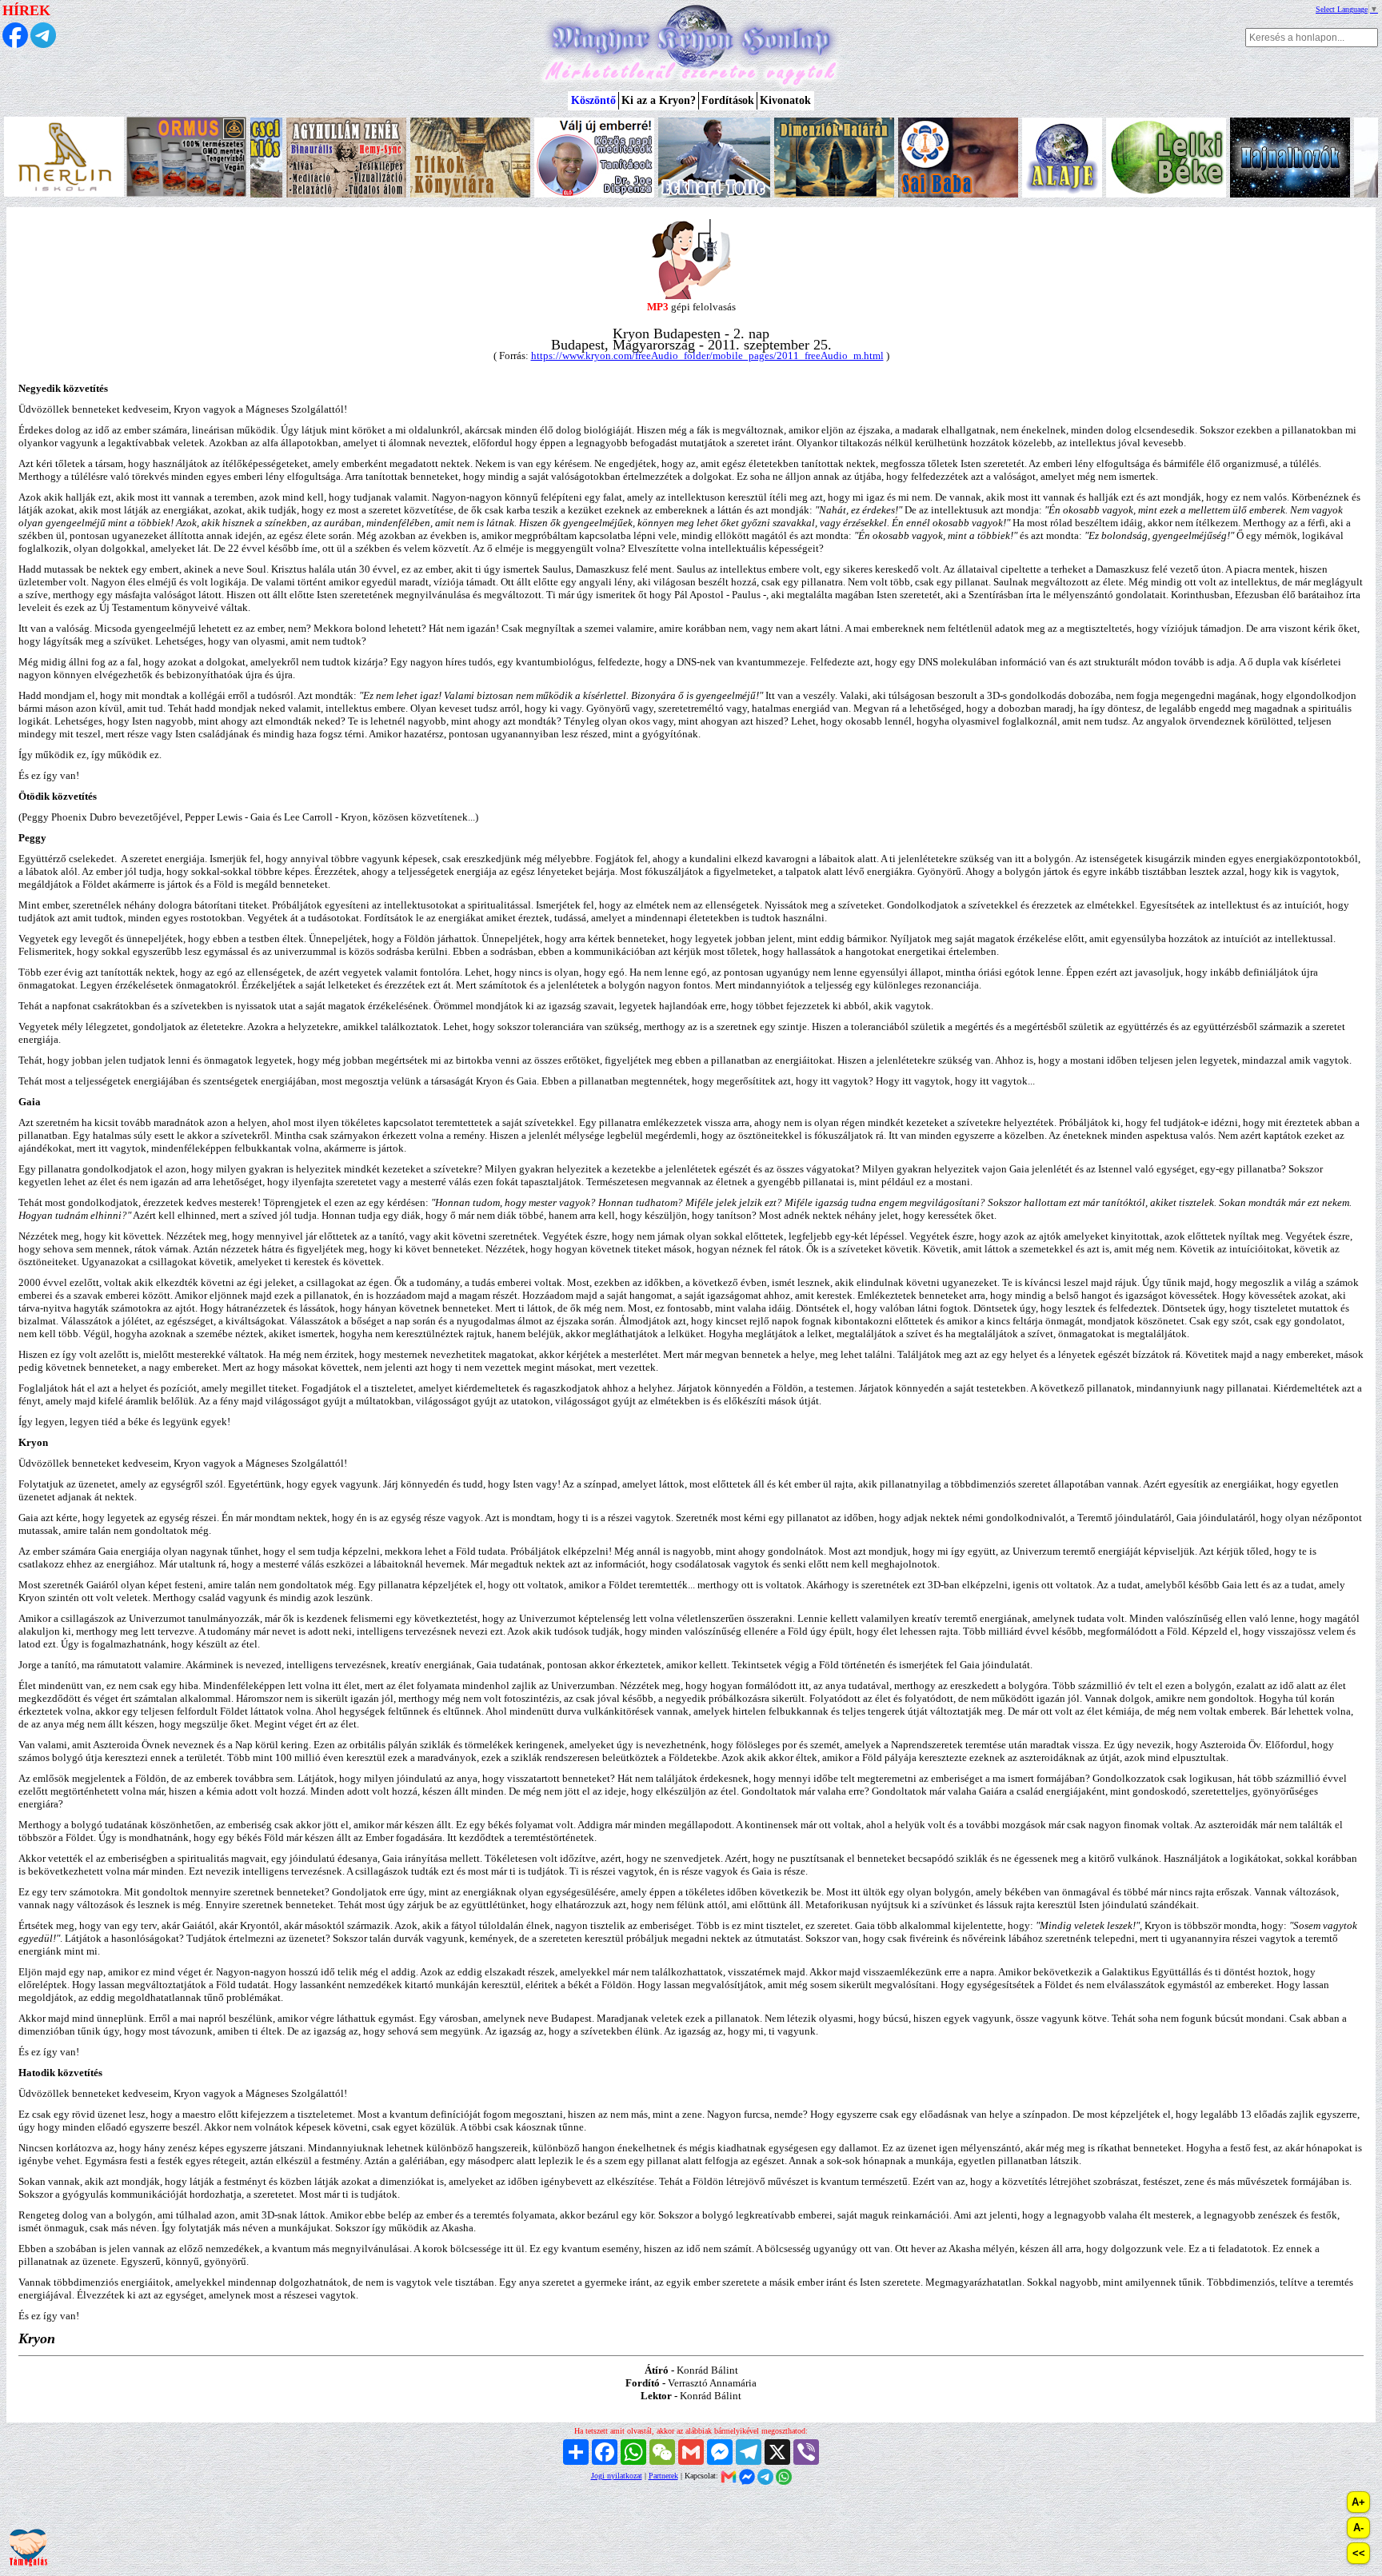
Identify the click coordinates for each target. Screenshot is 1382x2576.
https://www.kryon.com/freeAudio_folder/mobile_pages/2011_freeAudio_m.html (707, 355)
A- (1358, 2528)
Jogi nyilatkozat (617, 2476)
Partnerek (663, 2476)
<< (1359, 2553)
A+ (1358, 2502)
